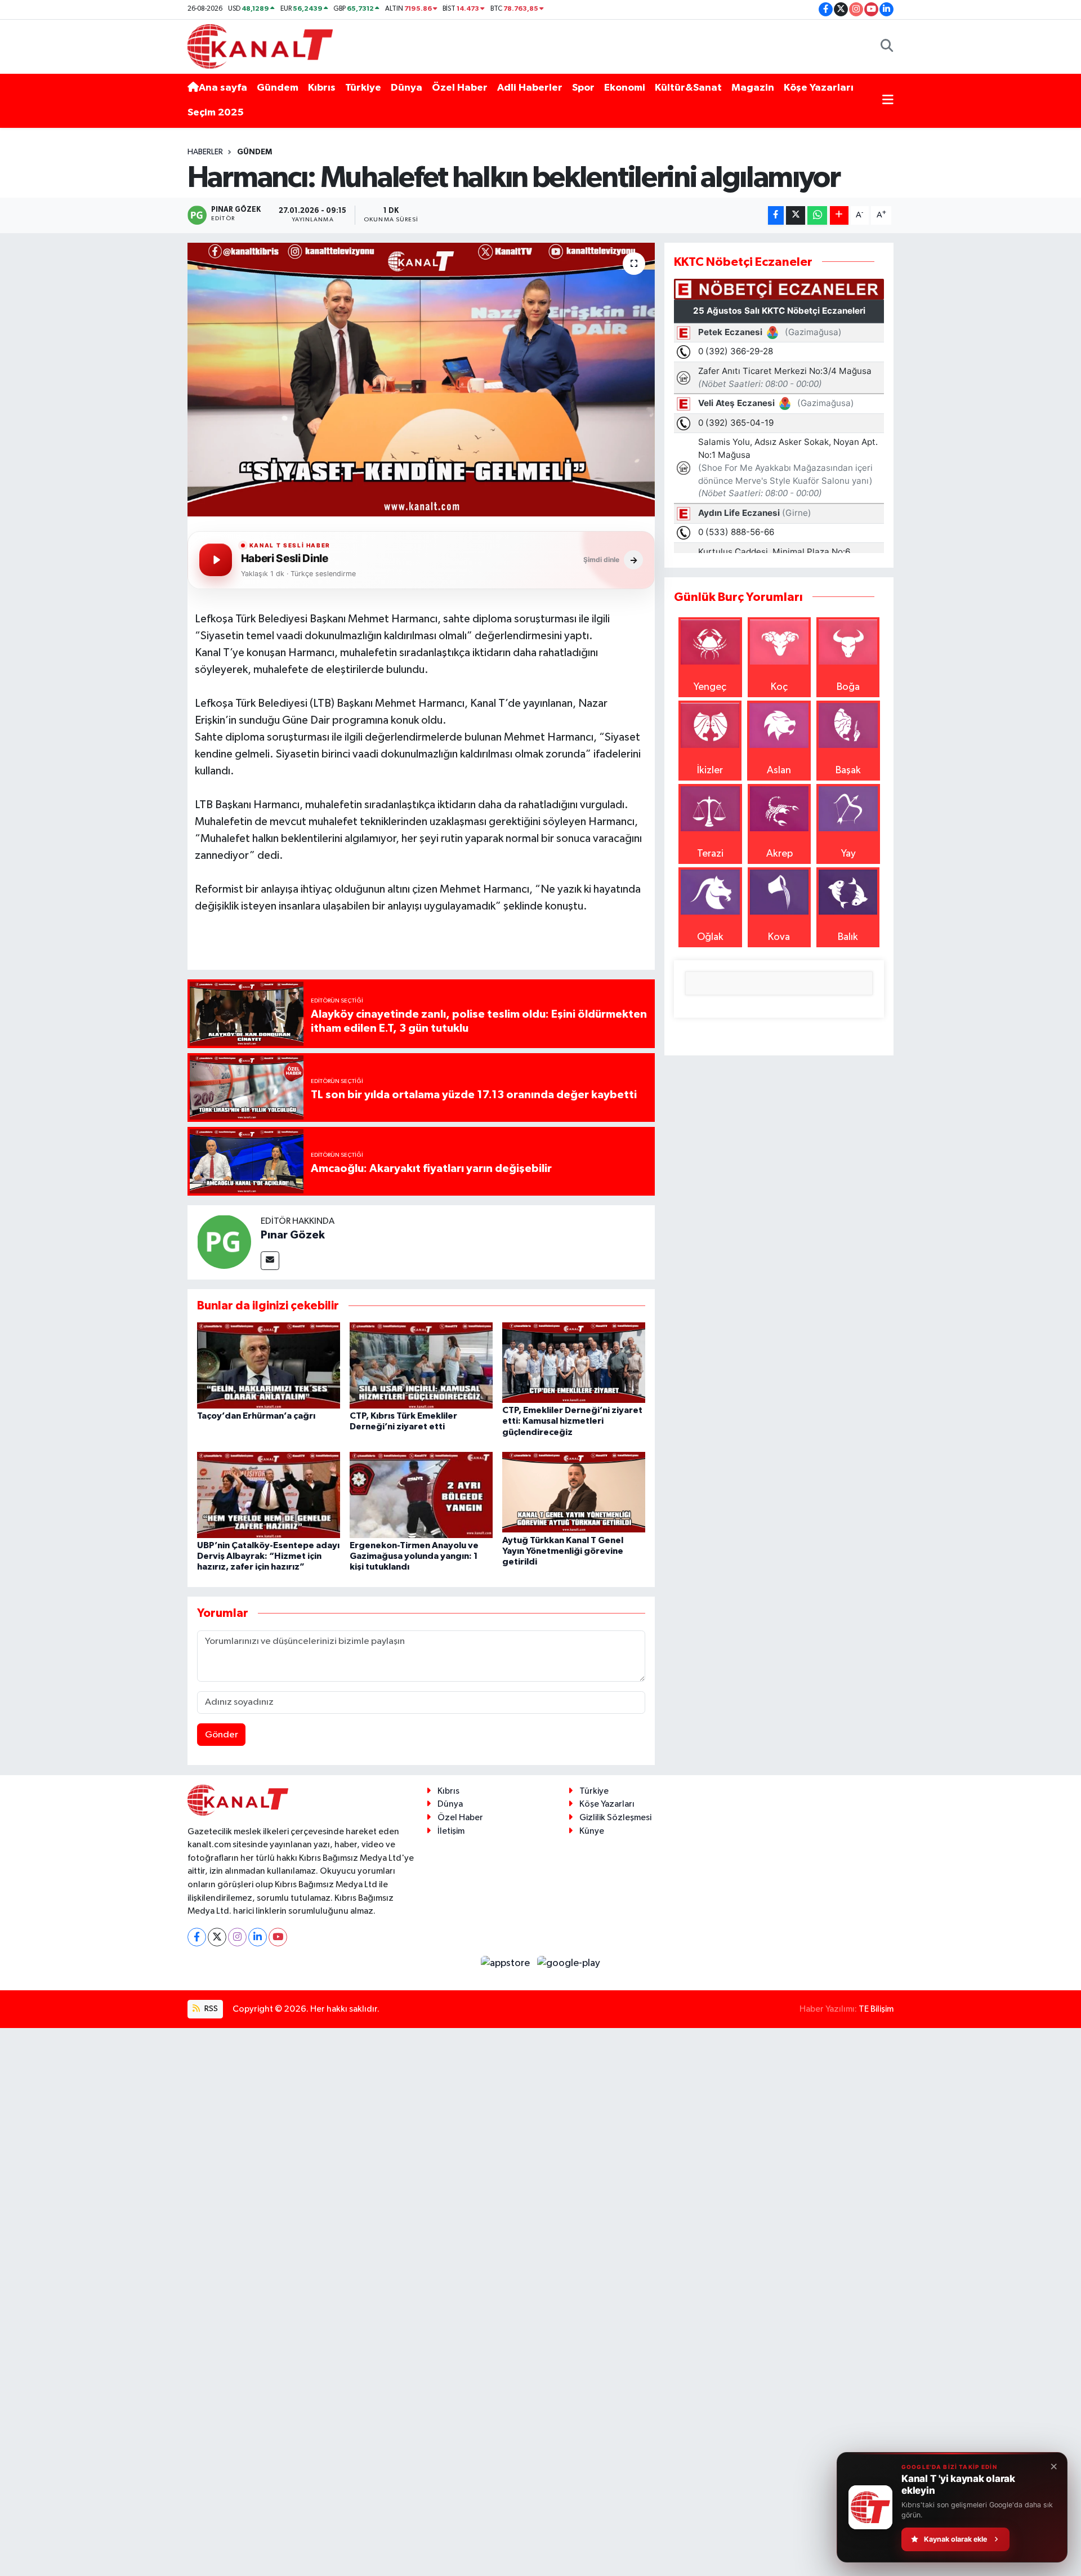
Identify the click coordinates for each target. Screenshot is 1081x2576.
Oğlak (710, 937)
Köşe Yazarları (819, 88)
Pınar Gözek (293, 1235)
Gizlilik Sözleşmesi (615, 1818)
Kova (779, 937)
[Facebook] (197, 1937)
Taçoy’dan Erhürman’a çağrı (256, 1416)
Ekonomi (625, 88)
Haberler (205, 152)
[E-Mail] (270, 1261)
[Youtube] (278, 1937)
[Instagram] (237, 1937)
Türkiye (363, 88)
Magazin (753, 88)
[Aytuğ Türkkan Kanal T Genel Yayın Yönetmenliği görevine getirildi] (574, 1492)
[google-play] (569, 1963)
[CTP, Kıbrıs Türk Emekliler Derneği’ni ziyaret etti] (421, 1365)
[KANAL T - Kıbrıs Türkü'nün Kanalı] (260, 46)
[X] (217, 1937)
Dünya (407, 88)
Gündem (278, 88)
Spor (583, 88)
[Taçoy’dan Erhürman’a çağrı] (269, 1365)
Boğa (848, 687)
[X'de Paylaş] (796, 215)
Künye (592, 1831)
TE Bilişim (876, 2009)
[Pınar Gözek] (224, 1241)
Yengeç (710, 687)
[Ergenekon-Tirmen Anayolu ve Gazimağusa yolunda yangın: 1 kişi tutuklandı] (421, 1495)
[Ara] (887, 46)
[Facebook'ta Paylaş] (776, 215)
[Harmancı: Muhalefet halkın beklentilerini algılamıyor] (421, 380)
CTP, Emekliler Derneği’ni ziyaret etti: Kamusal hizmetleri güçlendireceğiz (572, 1421)
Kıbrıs (322, 88)
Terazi (710, 854)
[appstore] (507, 1963)
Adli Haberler (530, 88)
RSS (210, 2009)
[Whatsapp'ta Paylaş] (817, 215)
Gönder (222, 1735)
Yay (848, 854)
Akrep (780, 854)
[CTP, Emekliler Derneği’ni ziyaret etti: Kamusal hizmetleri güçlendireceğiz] (574, 1362)
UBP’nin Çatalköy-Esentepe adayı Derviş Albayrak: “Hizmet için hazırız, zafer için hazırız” (268, 1556)
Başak (848, 770)
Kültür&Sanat (688, 88)
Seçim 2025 (216, 113)
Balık (848, 937)
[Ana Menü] (888, 101)
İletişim (451, 1831)
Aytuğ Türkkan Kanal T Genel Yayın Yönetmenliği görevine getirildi (563, 1551)
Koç (779, 687)
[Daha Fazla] (839, 215)
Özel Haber (460, 88)
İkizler (710, 770)
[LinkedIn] (258, 1937)
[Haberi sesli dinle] (216, 560)
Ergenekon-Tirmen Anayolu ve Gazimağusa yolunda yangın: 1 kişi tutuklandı (414, 1556)
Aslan (779, 770)
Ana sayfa (223, 88)
